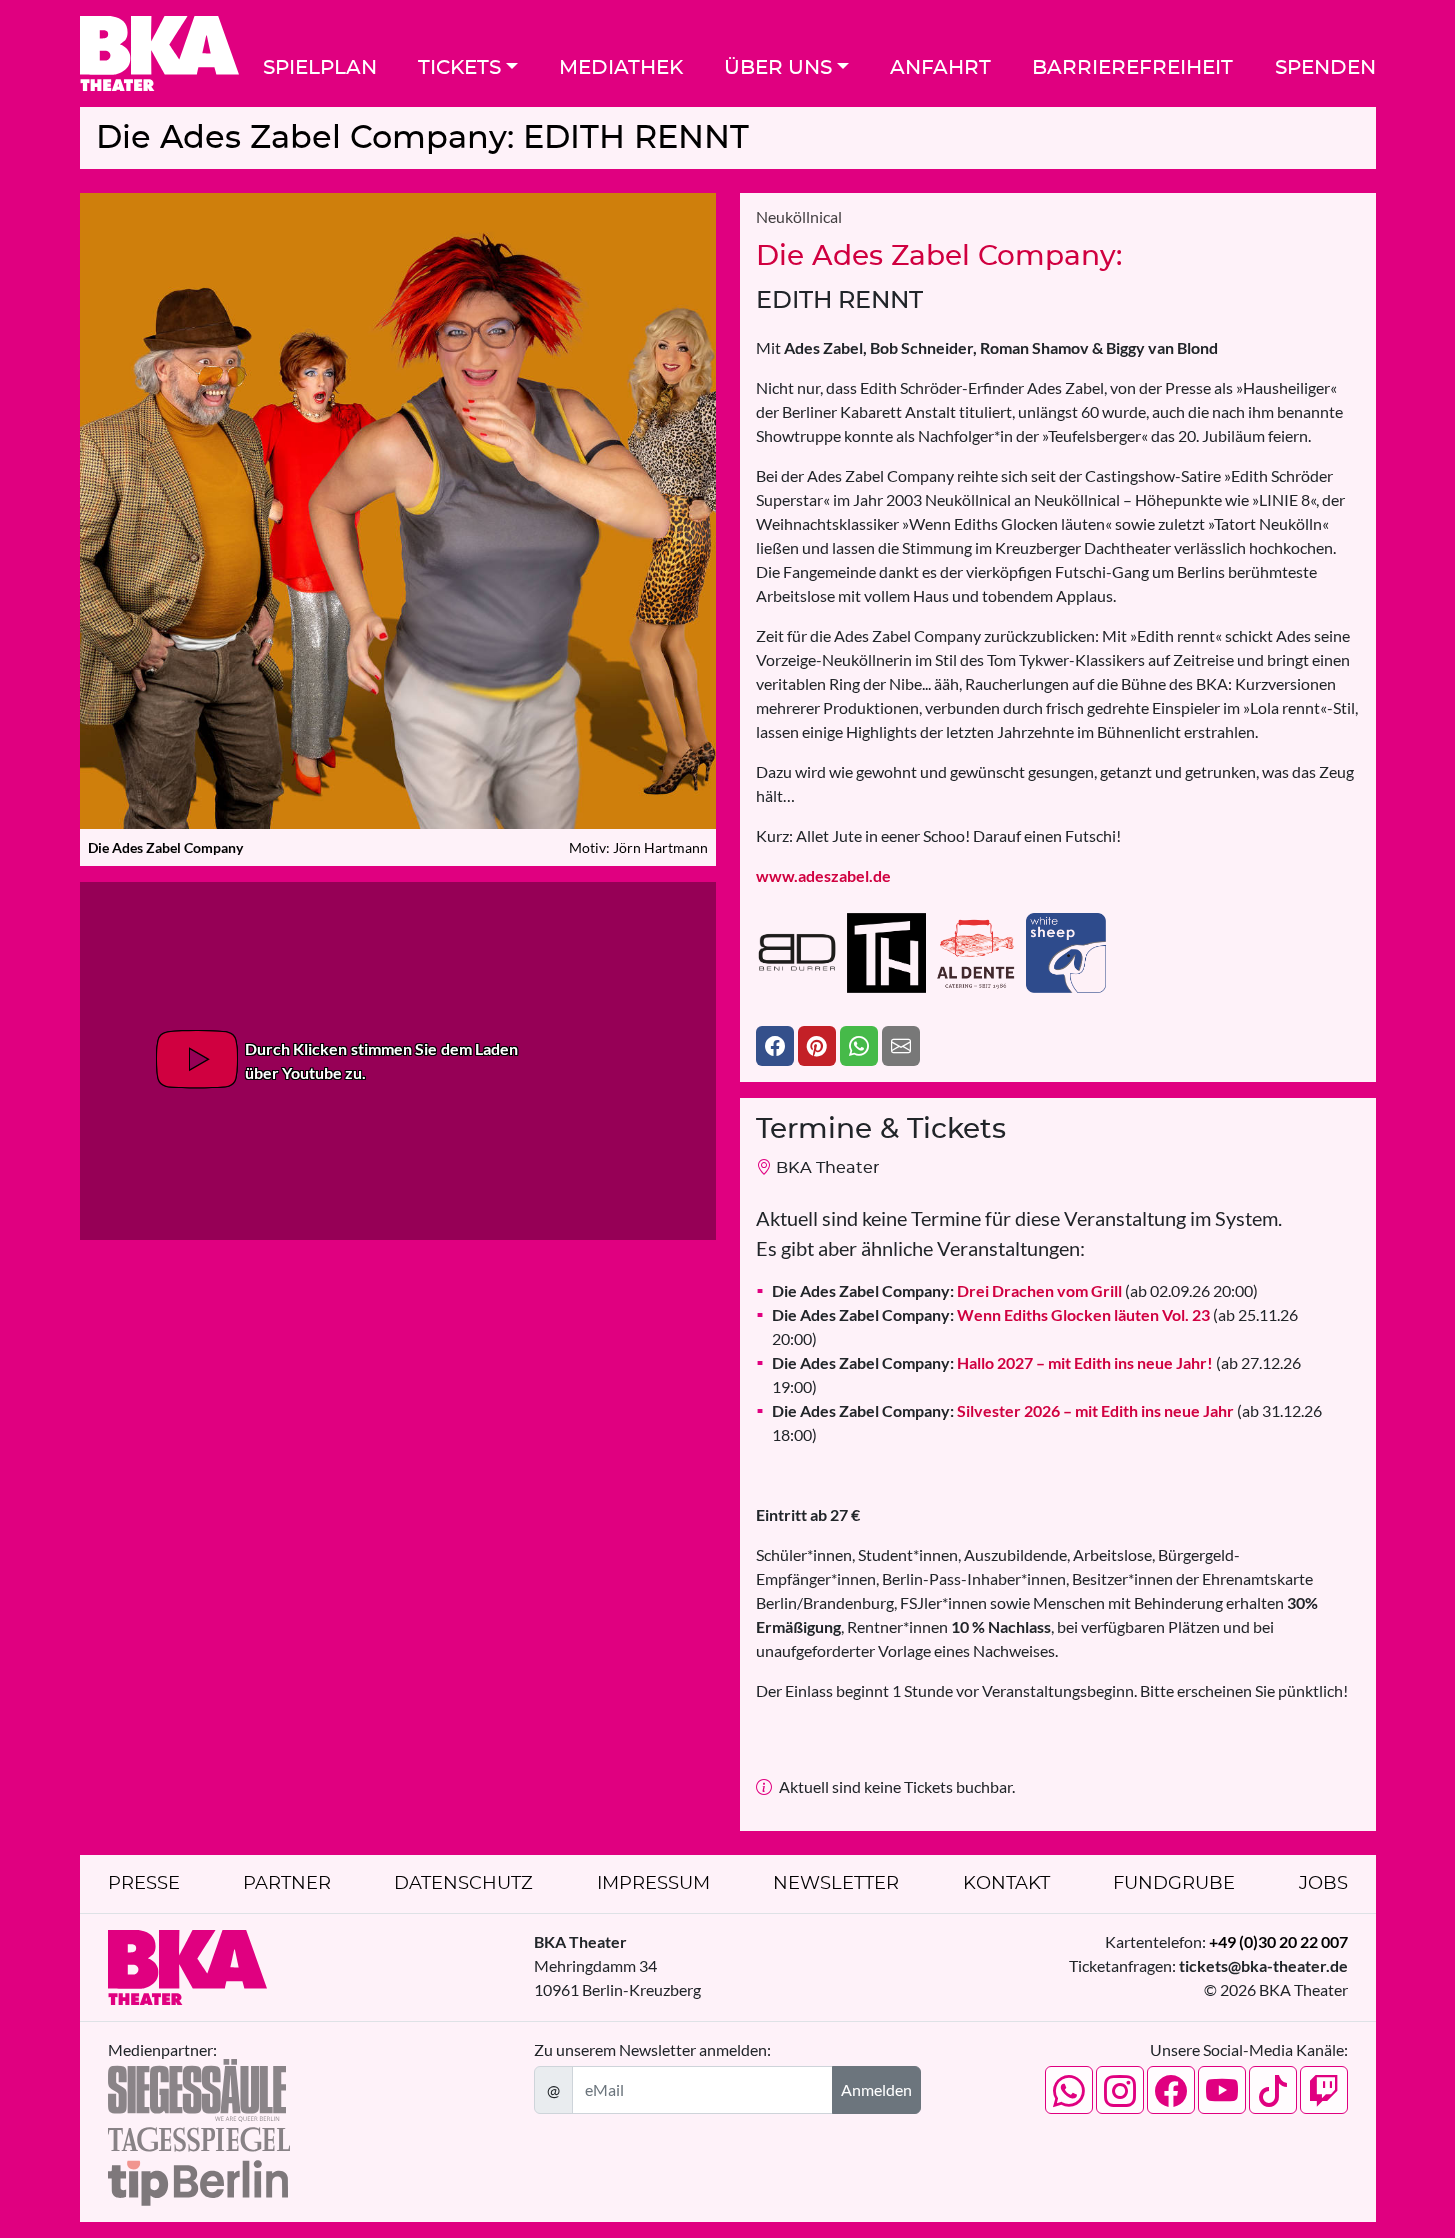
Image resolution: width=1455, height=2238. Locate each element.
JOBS (1323, 1884)
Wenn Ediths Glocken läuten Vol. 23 (991, 1314)
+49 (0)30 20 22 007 (1278, 1941)
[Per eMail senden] (901, 1046)
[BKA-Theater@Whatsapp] (1069, 2090)
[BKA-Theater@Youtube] (1222, 2090)
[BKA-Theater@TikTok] (1273, 2090)
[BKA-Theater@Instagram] (1120, 2090)
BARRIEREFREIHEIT (1132, 68)
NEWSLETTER (836, 1884)
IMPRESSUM (653, 1884)
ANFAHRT (940, 68)
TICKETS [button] (459, 68)
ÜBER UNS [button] (778, 68)
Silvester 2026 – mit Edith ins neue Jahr (1003, 1410)
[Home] (159, 53)
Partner (287, 1884)
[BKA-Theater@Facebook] (1171, 2090)
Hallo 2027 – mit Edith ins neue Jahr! (992, 1362)
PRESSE (144, 1884)
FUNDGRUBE (1174, 1884)
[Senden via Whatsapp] (859, 1046)
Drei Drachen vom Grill (947, 1290)
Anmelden (876, 2089)
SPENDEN (1325, 68)
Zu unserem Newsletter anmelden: (652, 2049)
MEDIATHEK (621, 68)
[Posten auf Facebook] (775, 1046)
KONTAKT (1006, 1884)
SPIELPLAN (320, 68)
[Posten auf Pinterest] (817, 1046)
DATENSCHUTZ (463, 1884)
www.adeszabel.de (823, 875)
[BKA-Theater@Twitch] (1324, 2090)
